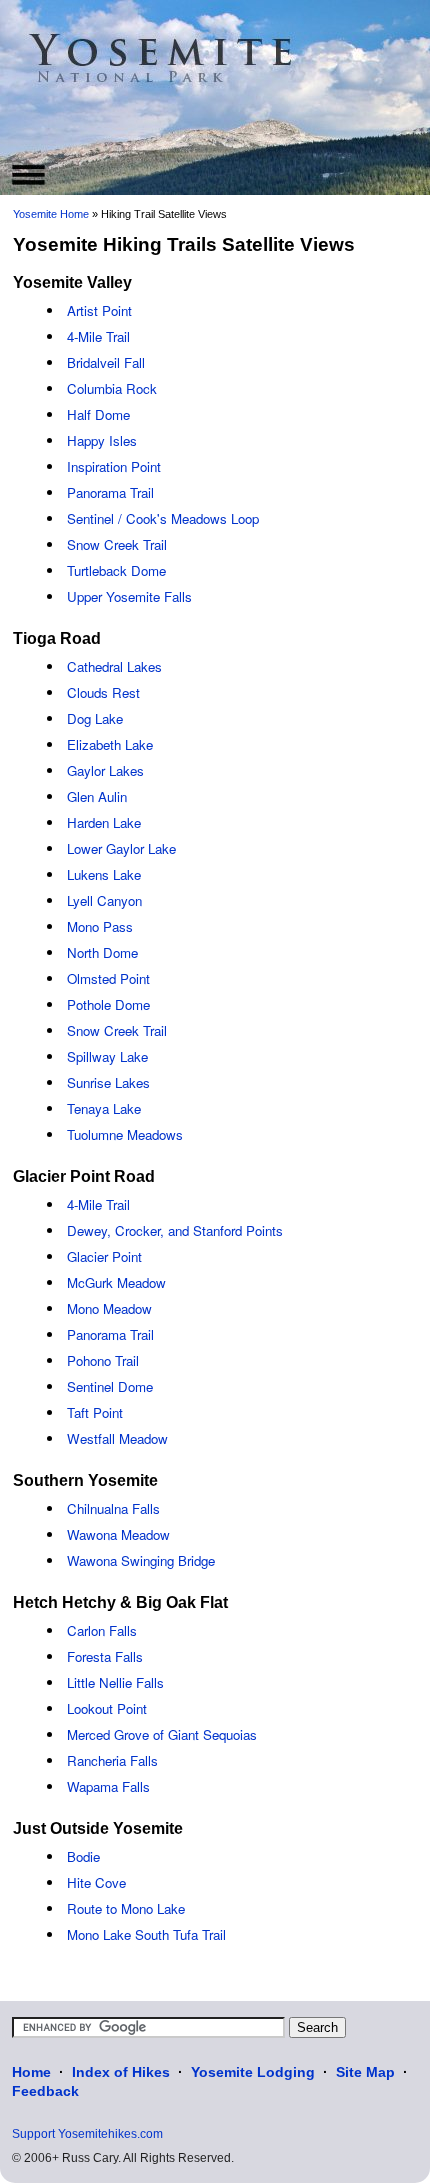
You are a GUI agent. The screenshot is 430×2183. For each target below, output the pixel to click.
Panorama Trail (110, 492)
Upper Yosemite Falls (129, 596)
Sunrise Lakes (108, 1082)
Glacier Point (104, 1256)
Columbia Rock (112, 388)
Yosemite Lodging (253, 2072)
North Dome (102, 952)
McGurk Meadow (116, 1282)
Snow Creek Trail (117, 544)
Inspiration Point (114, 466)
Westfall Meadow (117, 1438)
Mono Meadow (109, 1308)
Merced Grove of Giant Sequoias (162, 1734)
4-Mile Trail (98, 336)
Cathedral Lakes (114, 666)
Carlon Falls (102, 1630)
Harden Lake (104, 822)
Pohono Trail (103, 1360)
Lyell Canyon (104, 900)
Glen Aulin (97, 796)
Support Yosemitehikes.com (87, 2134)
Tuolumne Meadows (125, 1134)
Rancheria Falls (112, 1760)
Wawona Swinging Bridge (141, 1560)
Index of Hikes (121, 2072)
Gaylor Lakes (105, 770)
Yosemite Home (51, 214)
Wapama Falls (108, 1786)
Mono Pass (100, 926)
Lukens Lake (104, 874)
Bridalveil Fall (106, 362)
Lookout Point (107, 1708)
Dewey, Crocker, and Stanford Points (175, 1230)
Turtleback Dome (116, 570)
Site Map (365, 2072)
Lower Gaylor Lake (121, 848)
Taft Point (95, 1412)
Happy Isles (102, 440)
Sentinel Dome (110, 1386)
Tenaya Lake (104, 1108)
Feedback (45, 2091)
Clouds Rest (103, 692)
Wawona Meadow (118, 1534)
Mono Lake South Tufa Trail (146, 1934)
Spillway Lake (107, 1056)
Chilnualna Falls (113, 1508)
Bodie (83, 1856)
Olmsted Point (108, 978)
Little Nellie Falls (115, 1682)
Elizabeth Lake (110, 744)
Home (31, 2072)
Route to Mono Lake (126, 1908)
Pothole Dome (108, 1004)
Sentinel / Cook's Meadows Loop (163, 518)
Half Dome (98, 414)
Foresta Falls (105, 1656)
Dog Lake (95, 718)
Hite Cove (96, 1882)
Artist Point (99, 310)
